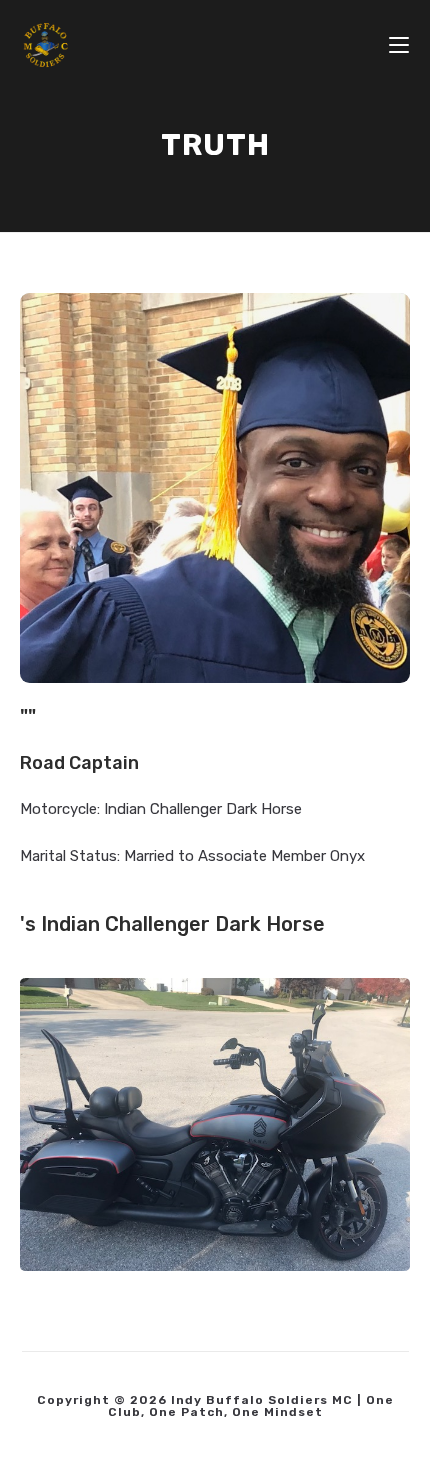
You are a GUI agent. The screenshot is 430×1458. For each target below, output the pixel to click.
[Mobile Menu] (399, 45)
